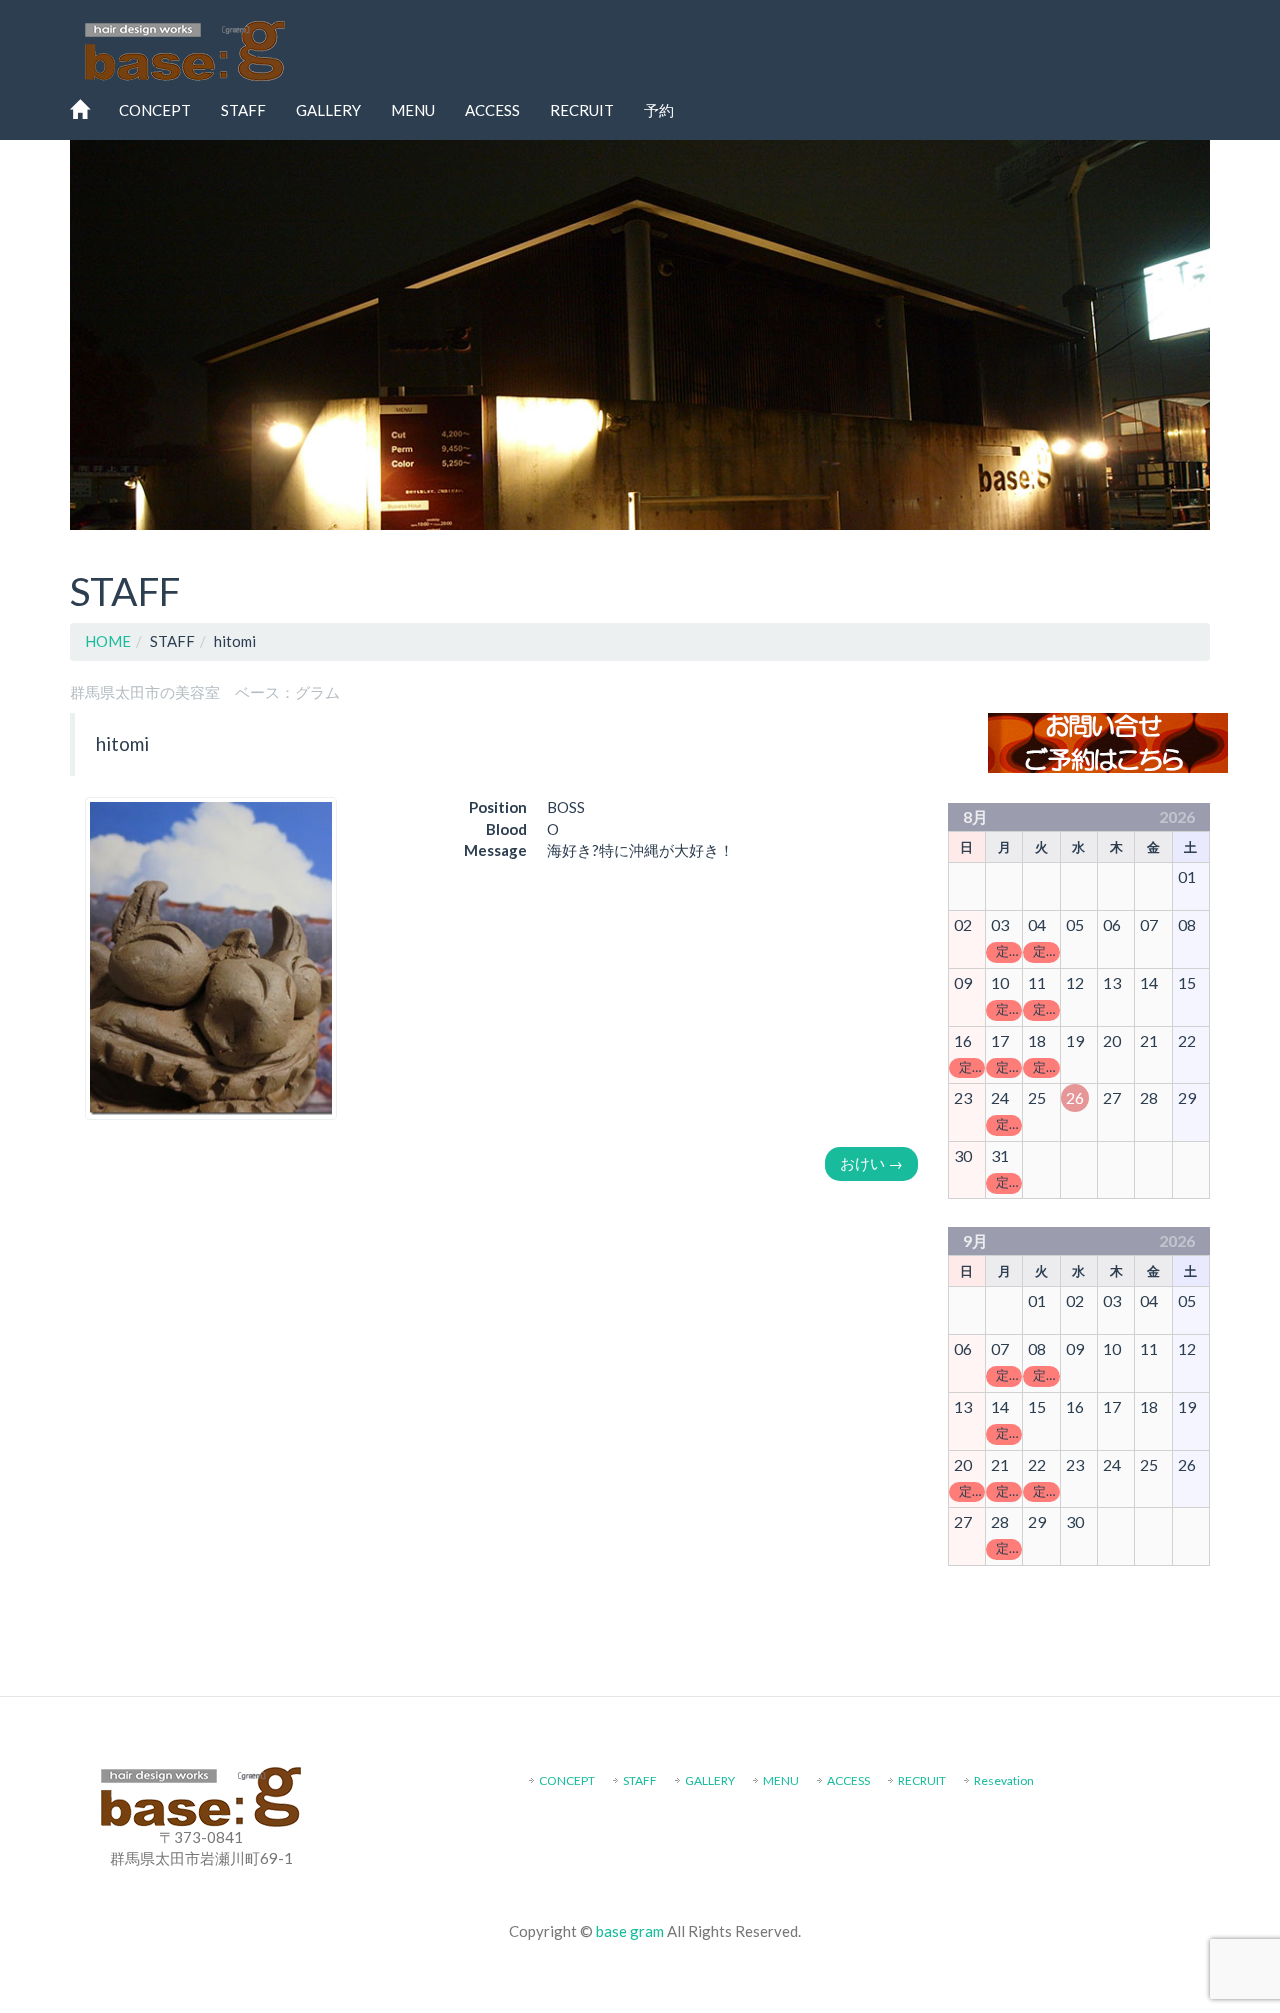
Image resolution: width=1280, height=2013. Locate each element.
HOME (108, 641)
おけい (871, 1163)
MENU (413, 110)
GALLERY (328, 110)
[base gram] (185, 46)
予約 (659, 110)
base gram (630, 1931)
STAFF (243, 110)
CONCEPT (155, 110)
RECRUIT (582, 110)
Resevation (1004, 1780)
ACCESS (492, 110)
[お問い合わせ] (1108, 741)
